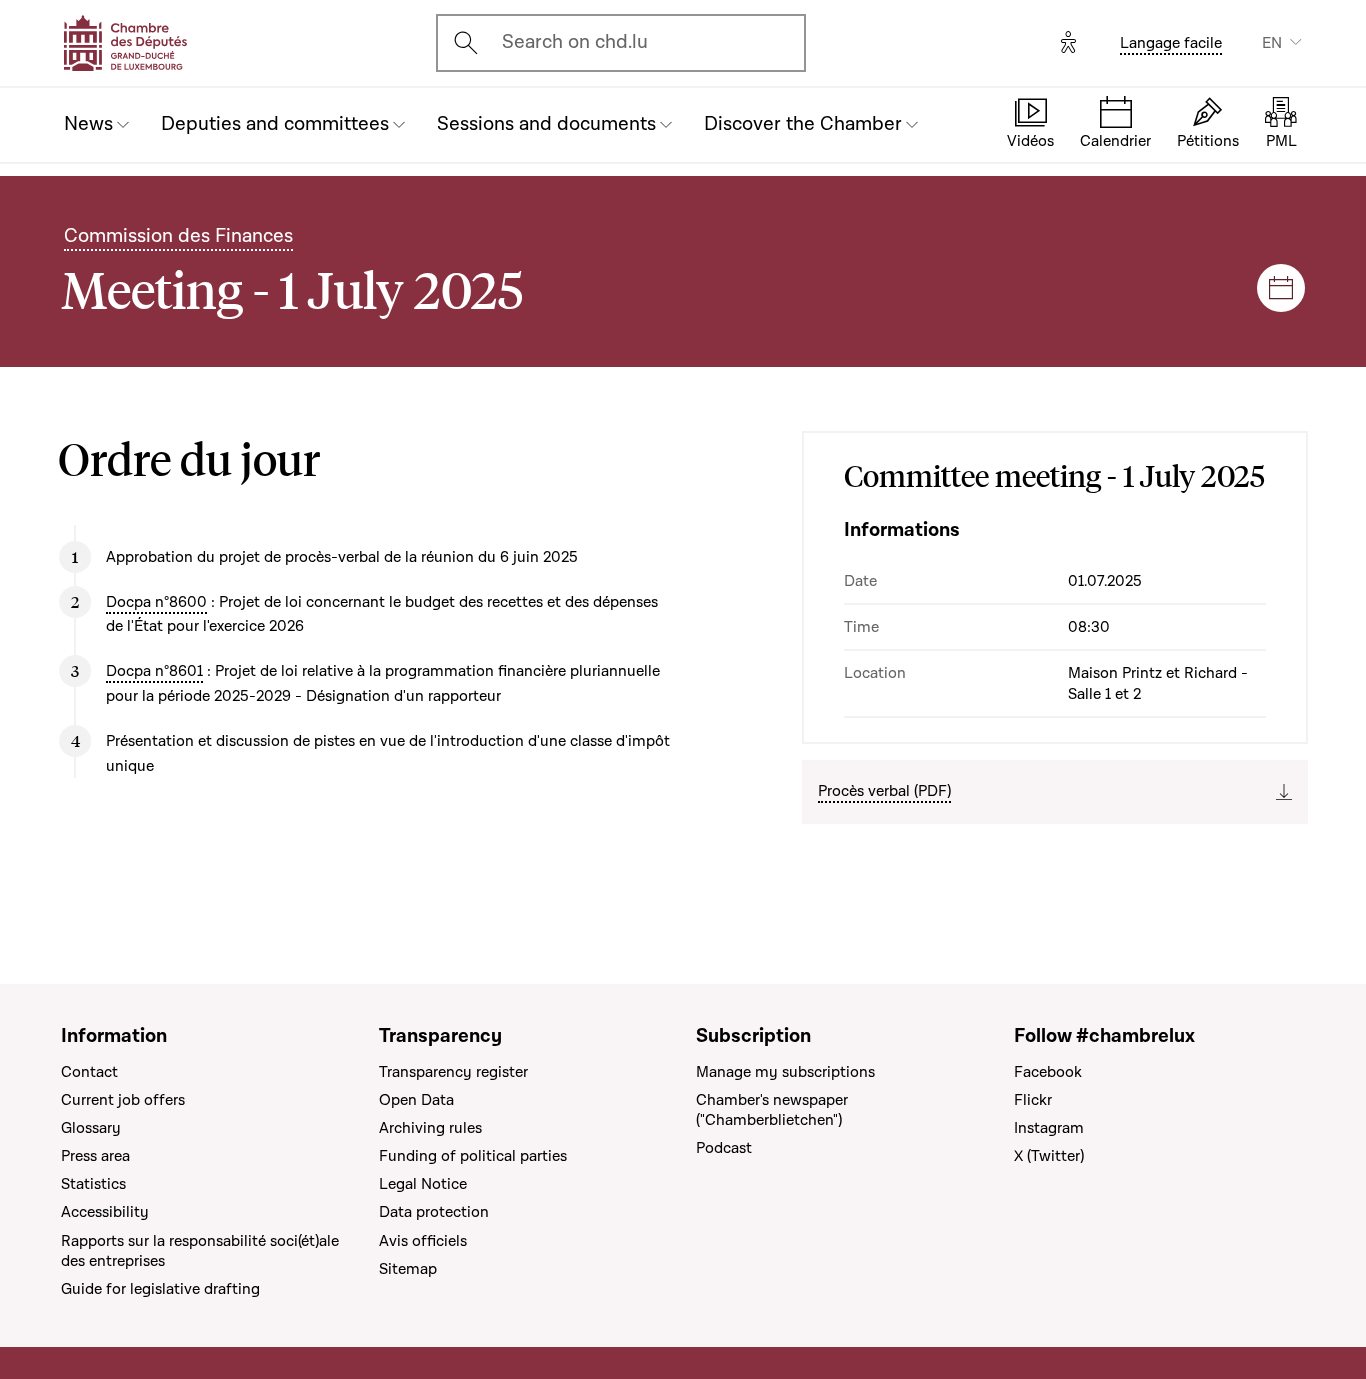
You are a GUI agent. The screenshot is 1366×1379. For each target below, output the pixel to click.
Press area (95, 1156)
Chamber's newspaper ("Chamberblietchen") (772, 1110)
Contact (89, 1072)
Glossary (91, 1128)
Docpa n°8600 (156, 602)
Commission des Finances (178, 236)
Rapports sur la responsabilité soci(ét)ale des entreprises (200, 1251)
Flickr (1033, 1100)
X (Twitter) (1049, 1156)
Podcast (724, 1148)
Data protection (434, 1212)
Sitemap (408, 1269)
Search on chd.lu (575, 42)
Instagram (1049, 1128)
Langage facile (1171, 43)
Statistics (93, 1184)
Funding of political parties (473, 1156)
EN (1272, 43)
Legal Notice (423, 1184)
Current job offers (123, 1100)
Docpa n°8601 (154, 671)
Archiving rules (430, 1128)
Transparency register (453, 1072)
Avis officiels (423, 1241)
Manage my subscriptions (785, 1072)
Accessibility (105, 1212)
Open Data (416, 1100)
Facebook (1048, 1072)
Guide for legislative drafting (160, 1289)
